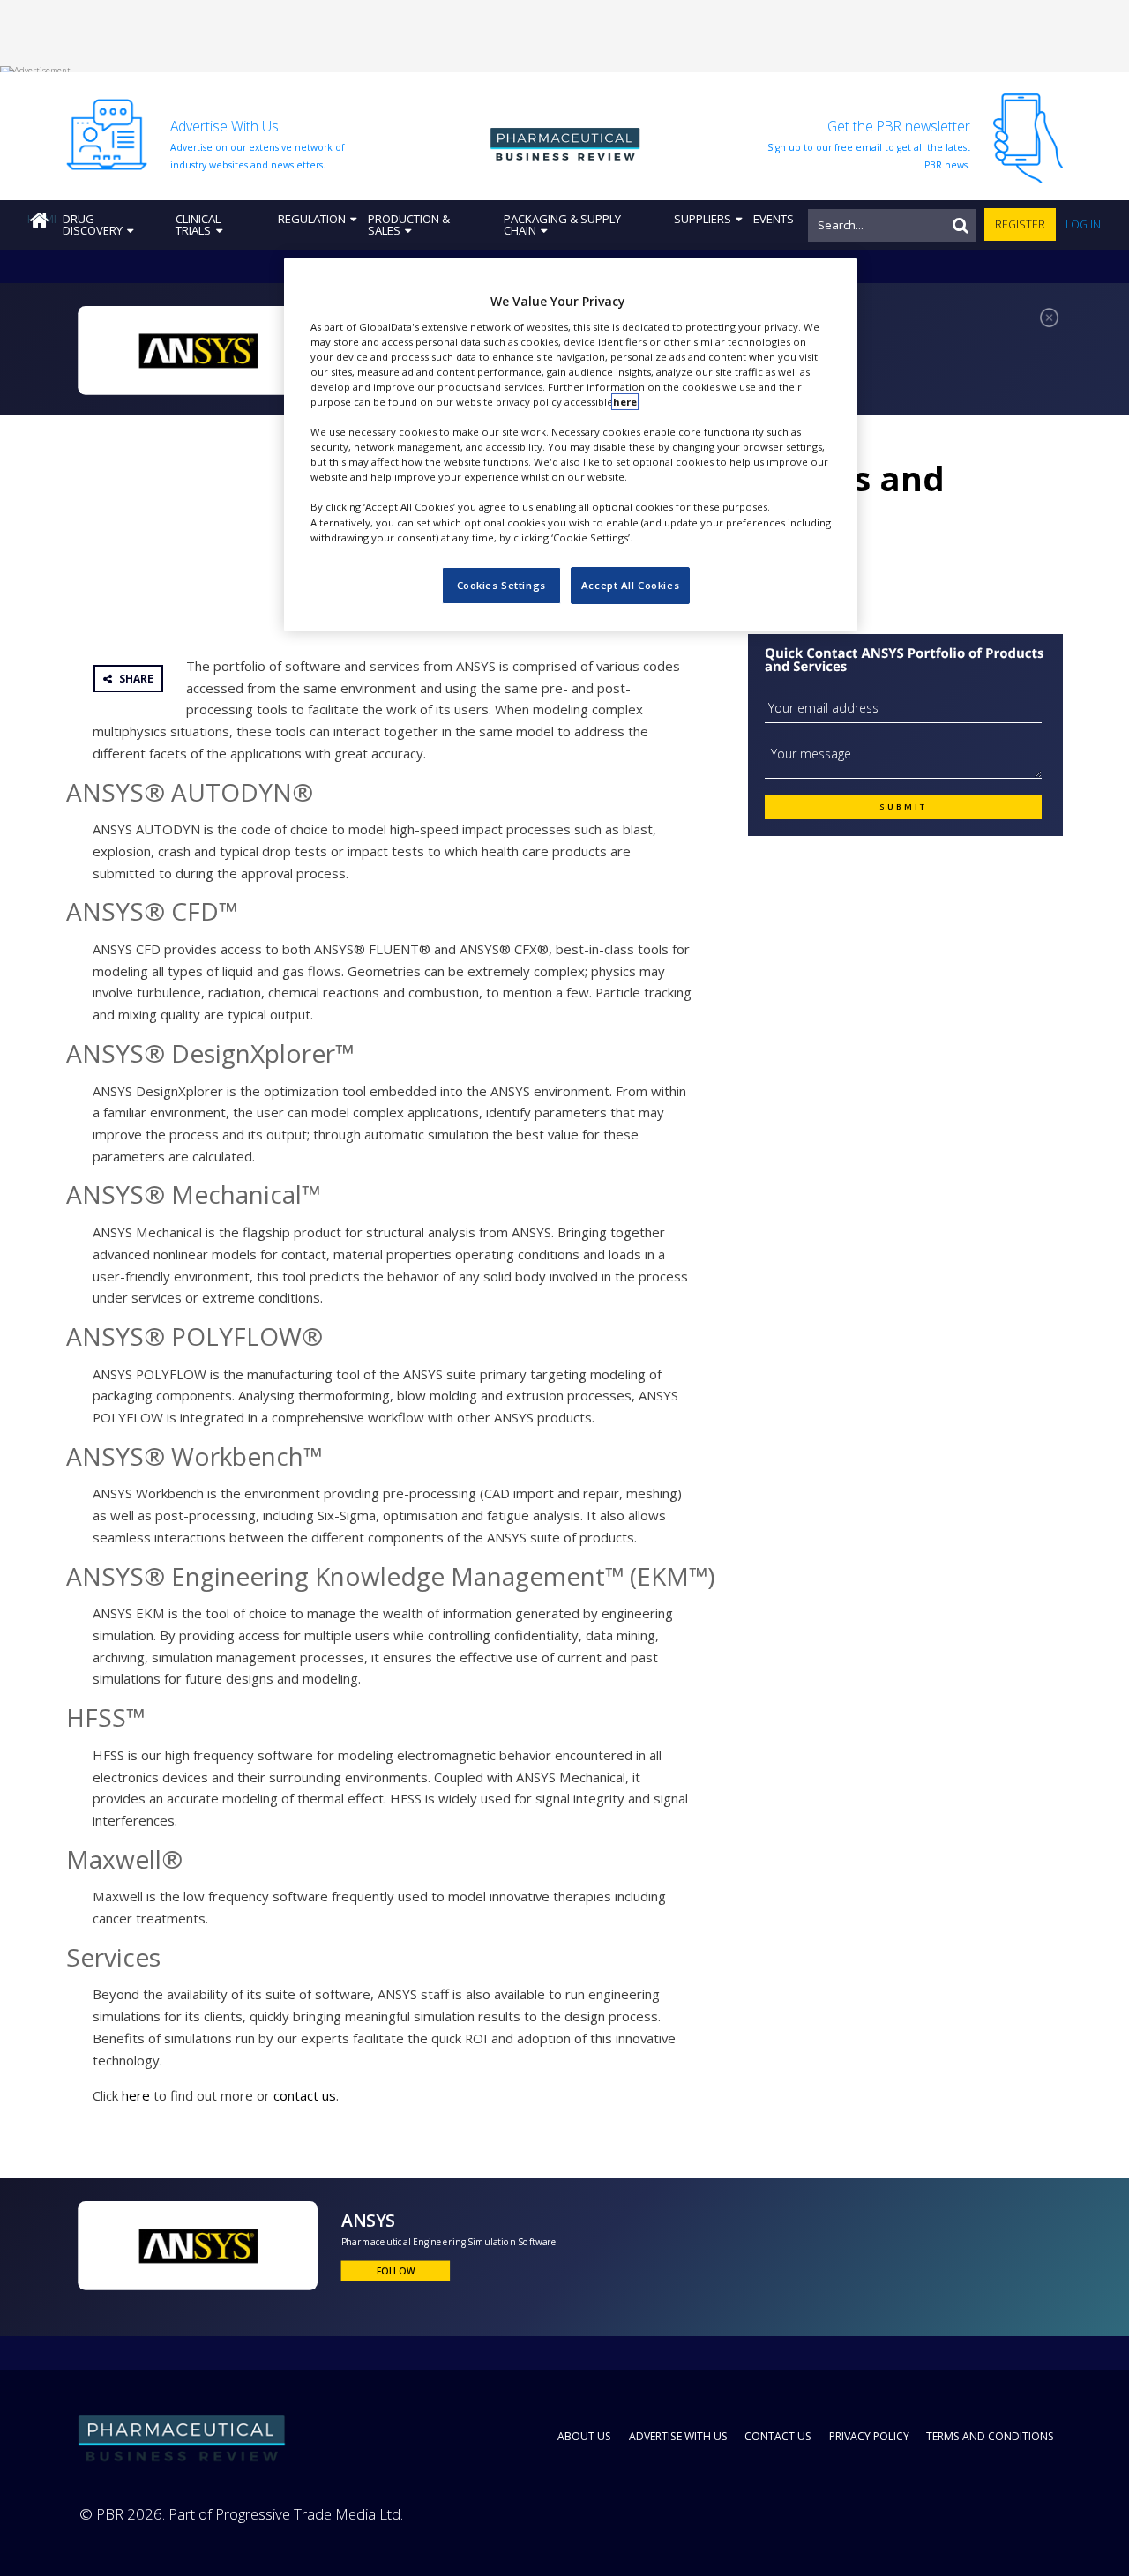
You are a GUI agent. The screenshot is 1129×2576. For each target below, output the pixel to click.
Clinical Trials (198, 224)
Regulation (312, 219)
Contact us (778, 2436)
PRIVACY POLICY (869, 2436)
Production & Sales (409, 224)
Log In (1083, 224)
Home (42, 219)
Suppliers (703, 219)
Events (774, 219)
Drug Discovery (93, 224)
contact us (305, 2095)
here (136, 2095)
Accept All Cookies (630, 585)
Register (1020, 224)
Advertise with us (678, 2436)
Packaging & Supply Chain (562, 224)
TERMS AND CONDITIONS (990, 2436)
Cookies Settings (501, 585)
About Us (584, 2436)
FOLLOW (396, 2270)
